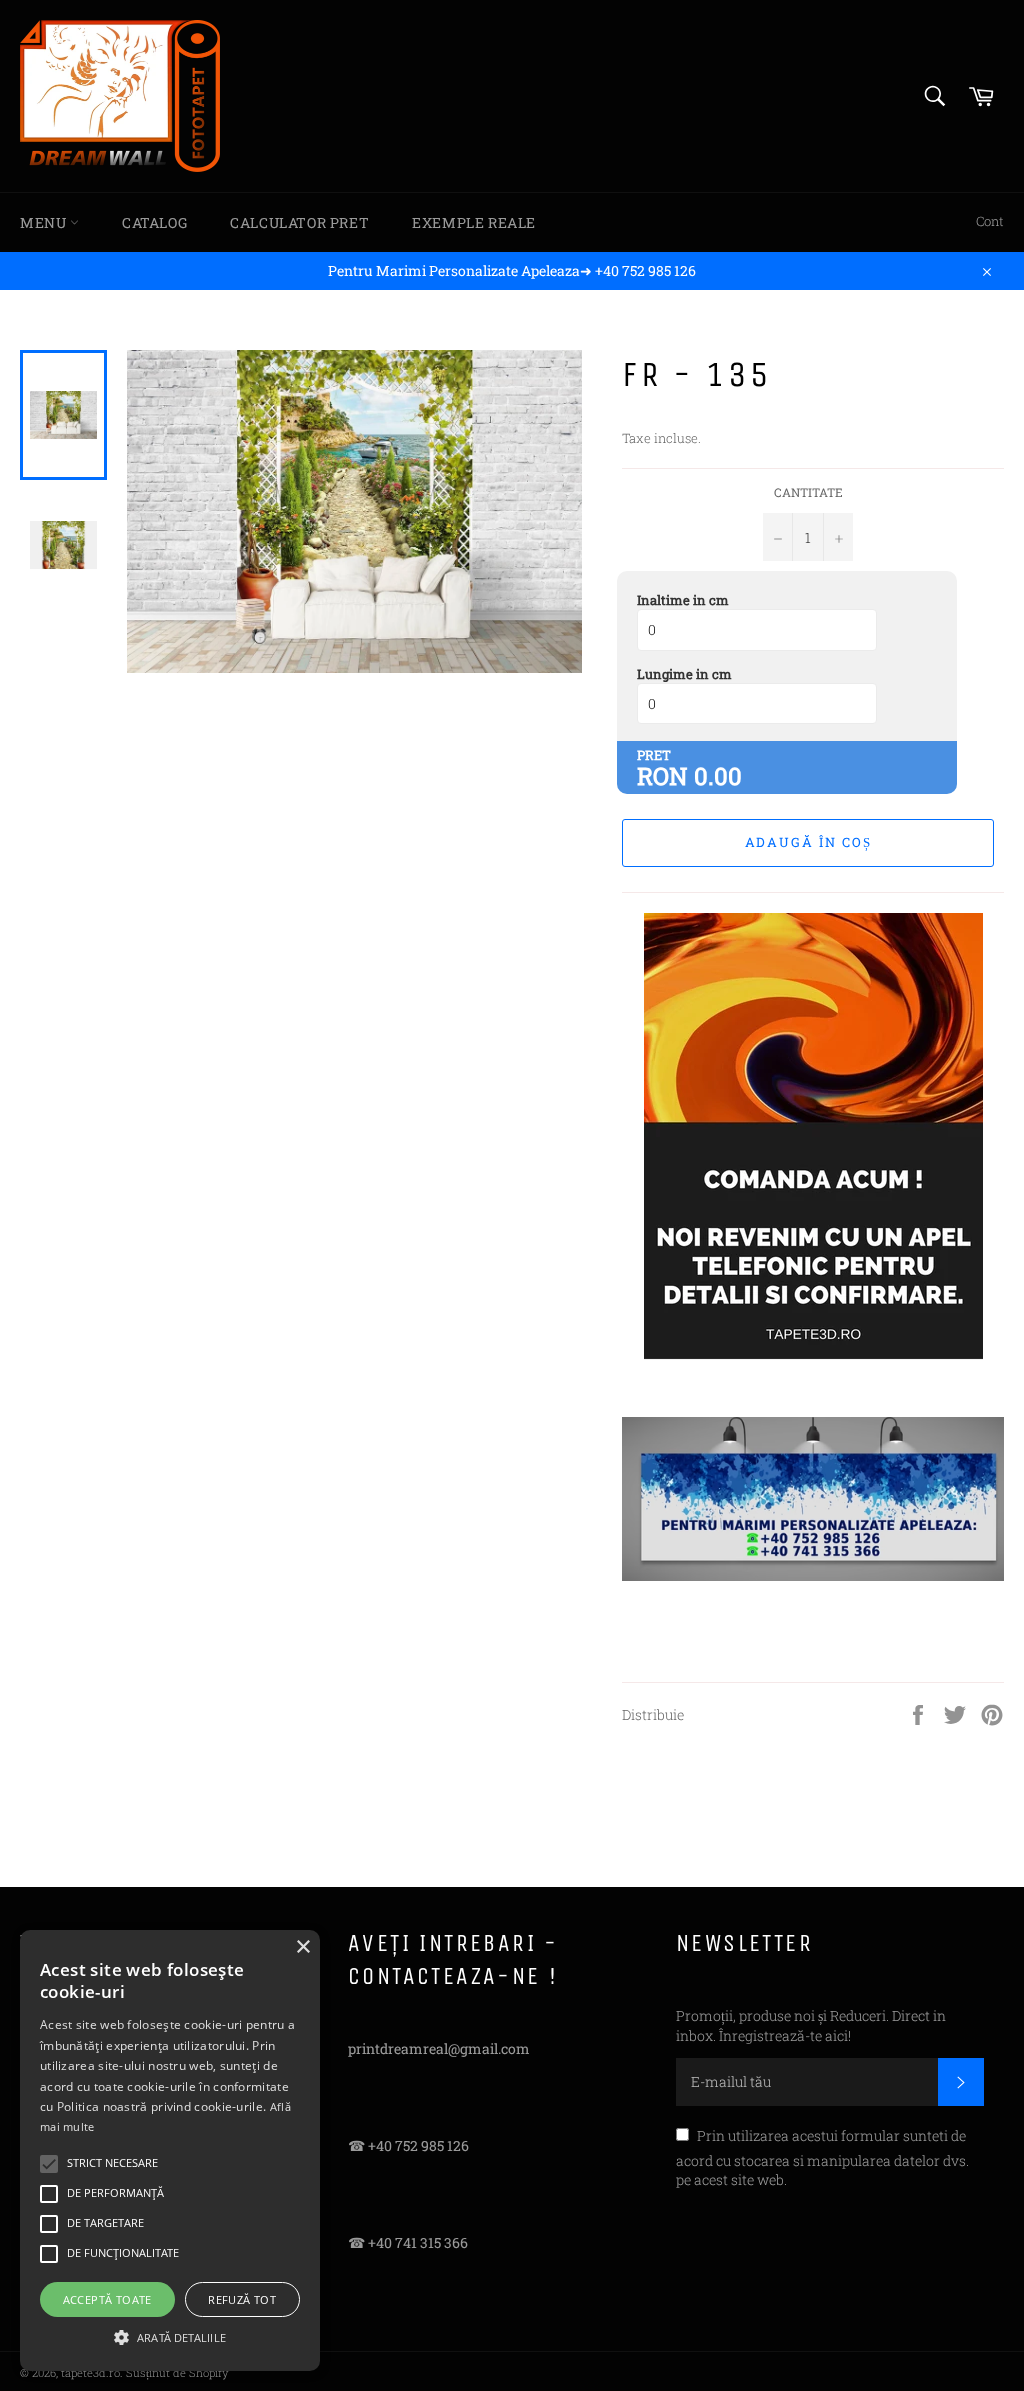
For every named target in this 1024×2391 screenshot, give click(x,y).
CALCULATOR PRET (299, 222)
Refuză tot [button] (242, 2299)
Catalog (154, 222)
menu (45, 222)
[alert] (170, 2150)
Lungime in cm (684, 674)
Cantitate (808, 492)
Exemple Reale (474, 222)
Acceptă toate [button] (107, 2299)
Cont (990, 221)
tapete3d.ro (90, 2372)
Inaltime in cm (683, 600)
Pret (654, 755)
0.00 (718, 776)
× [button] (302, 1947)
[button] (170, 2336)
